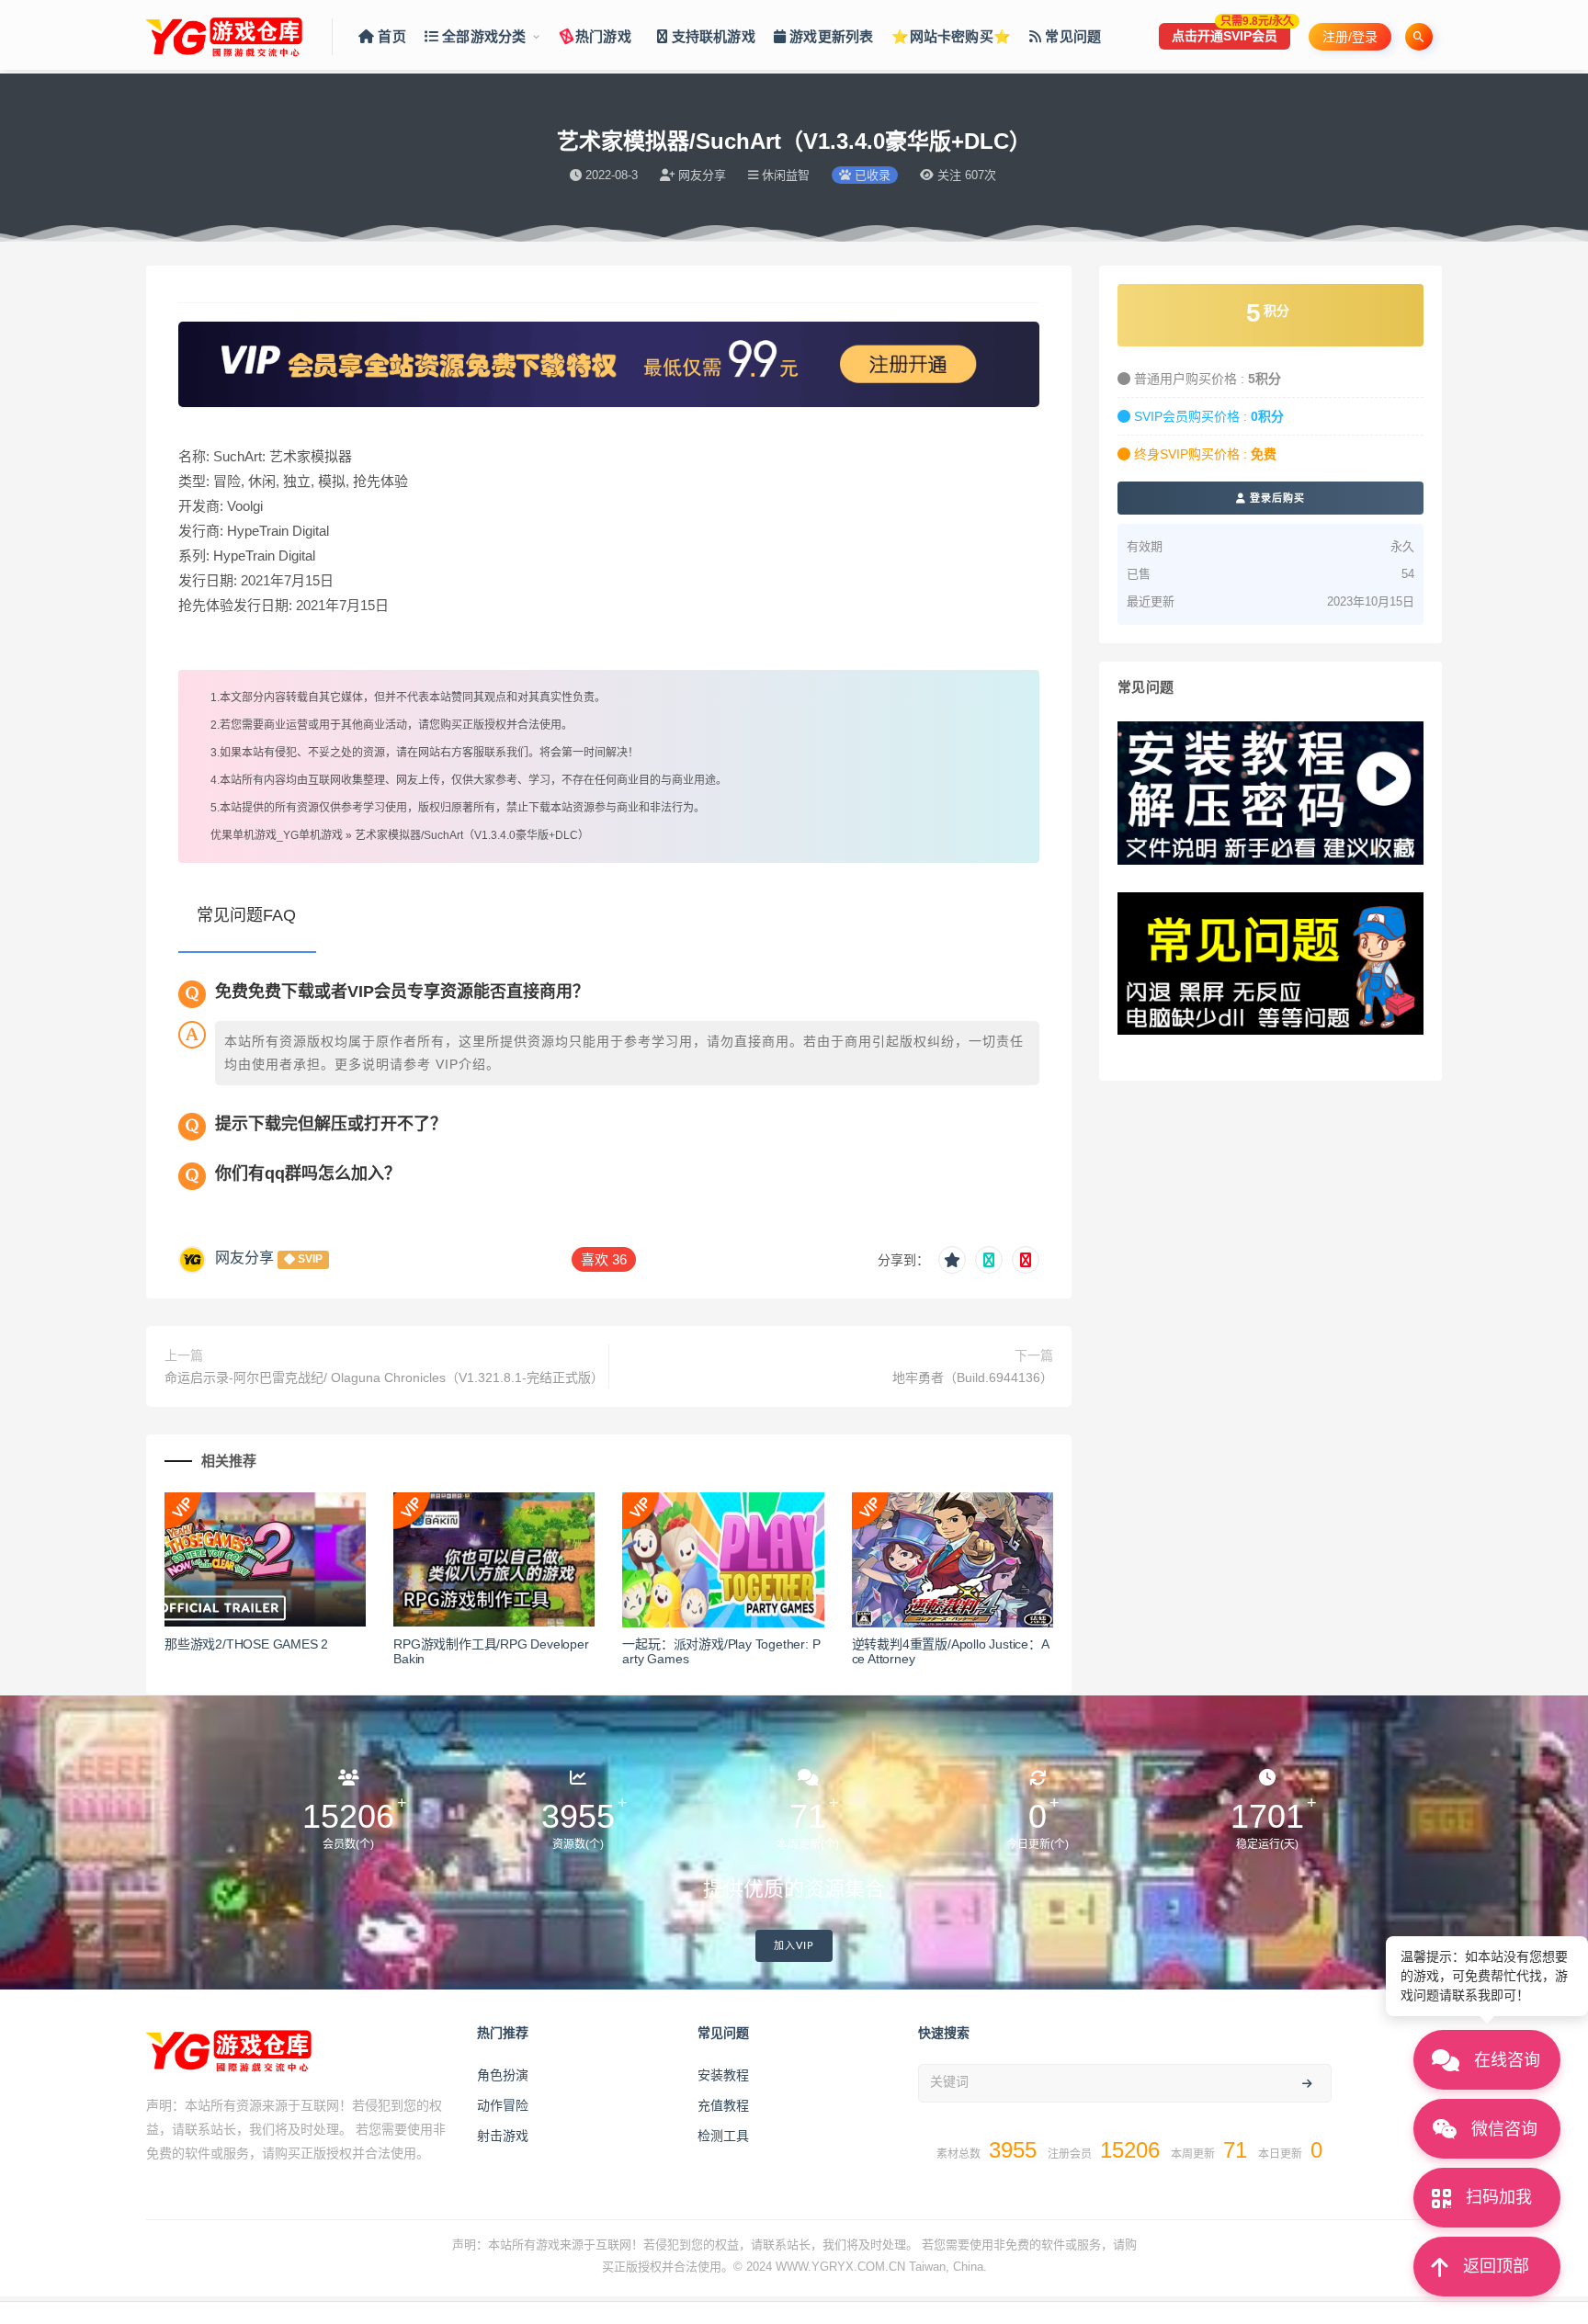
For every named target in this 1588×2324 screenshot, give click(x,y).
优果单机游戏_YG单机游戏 (277, 835)
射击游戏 (503, 2136)
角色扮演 (503, 2075)
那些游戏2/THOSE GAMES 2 (246, 1644)
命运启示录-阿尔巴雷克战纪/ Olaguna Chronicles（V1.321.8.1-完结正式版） (382, 1377)
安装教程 (723, 2075)
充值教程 (723, 2105)
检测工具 (723, 2136)
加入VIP (794, 1946)
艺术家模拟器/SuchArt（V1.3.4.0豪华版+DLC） (472, 835)
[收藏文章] (952, 1260)
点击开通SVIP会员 (1231, 33)
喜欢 (604, 1259)
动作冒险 (503, 2105)
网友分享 (244, 1258)
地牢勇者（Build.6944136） (973, 1377)
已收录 (871, 175)
